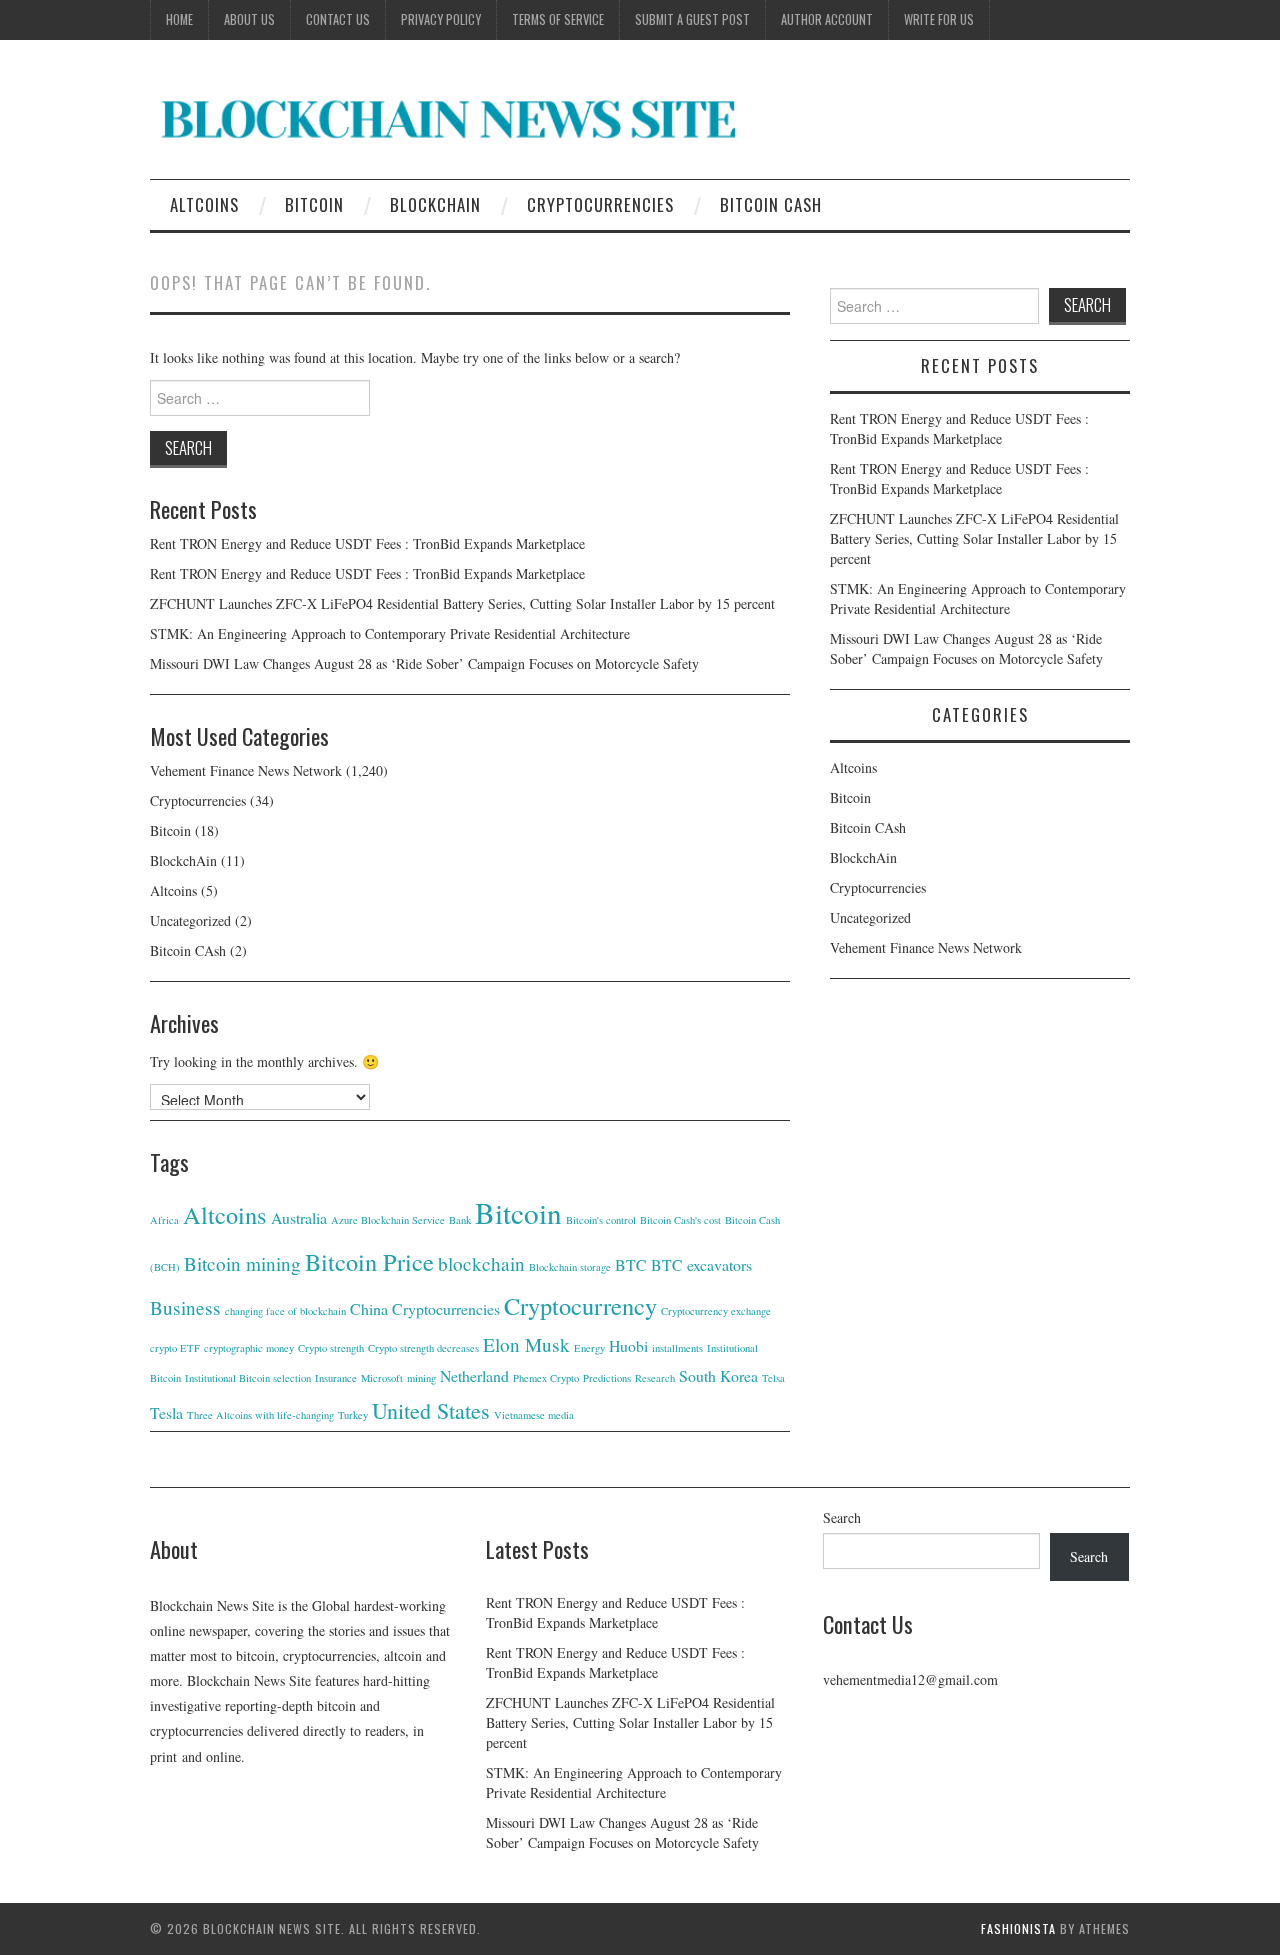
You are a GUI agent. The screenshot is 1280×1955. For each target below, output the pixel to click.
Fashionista (1018, 1928)
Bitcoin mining (242, 1263)
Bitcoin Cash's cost (680, 1220)
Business (185, 1307)
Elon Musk (526, 1344)
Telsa (773, 1378)
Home (179, 19)
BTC (631, 1264)
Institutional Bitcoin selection (248, 1378)
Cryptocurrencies (600, 204)
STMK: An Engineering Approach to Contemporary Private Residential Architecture (390, 633)
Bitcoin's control (601, 1220)
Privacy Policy (441, 19)
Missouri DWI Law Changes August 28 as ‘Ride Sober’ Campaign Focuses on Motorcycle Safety (424, 663)
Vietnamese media (534, 1415)
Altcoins (204, 204)
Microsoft (382, 1378)
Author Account (827, 19)
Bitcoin (314, 204)
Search (842, 1517)
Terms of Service (558, 19)
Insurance (336, 1378)
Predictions (607, 1378)
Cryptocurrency (580, 1305)
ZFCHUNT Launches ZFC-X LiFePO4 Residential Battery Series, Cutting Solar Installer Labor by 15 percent (462, 603)
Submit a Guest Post (692, 19)
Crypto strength (331, 1348)
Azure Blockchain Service (388, 1220)
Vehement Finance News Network (246, 770)
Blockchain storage (570, 1267)
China (369, 1308)
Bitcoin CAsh (771, 204)
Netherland (474, 1375)
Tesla (166, 1412)
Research (655, 1378)
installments (677, 1348)
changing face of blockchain (285, 1311)
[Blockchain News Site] (450, 117)
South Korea (718, 1375)
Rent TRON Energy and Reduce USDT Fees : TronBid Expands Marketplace (367, 543)
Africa (164, 1220)
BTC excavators (701, 1264)
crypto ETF (175, 1348)
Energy (589, 1348)
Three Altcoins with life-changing (260, 1415)
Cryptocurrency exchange (716, 1311)
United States (431, 1410)
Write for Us (939, 19)
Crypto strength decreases (423, 1348)
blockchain (481, 1263)
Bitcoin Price (369, 1261)
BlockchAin (435, 204)
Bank (460, 1220)
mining (421, 1378)
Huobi (628, 1345)
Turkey (353, 1415)
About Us (249, 19)
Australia (299, 1217)
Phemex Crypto (546, 1378)
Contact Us (338, 19)
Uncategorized (190, 920)
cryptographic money (249, 1348)
